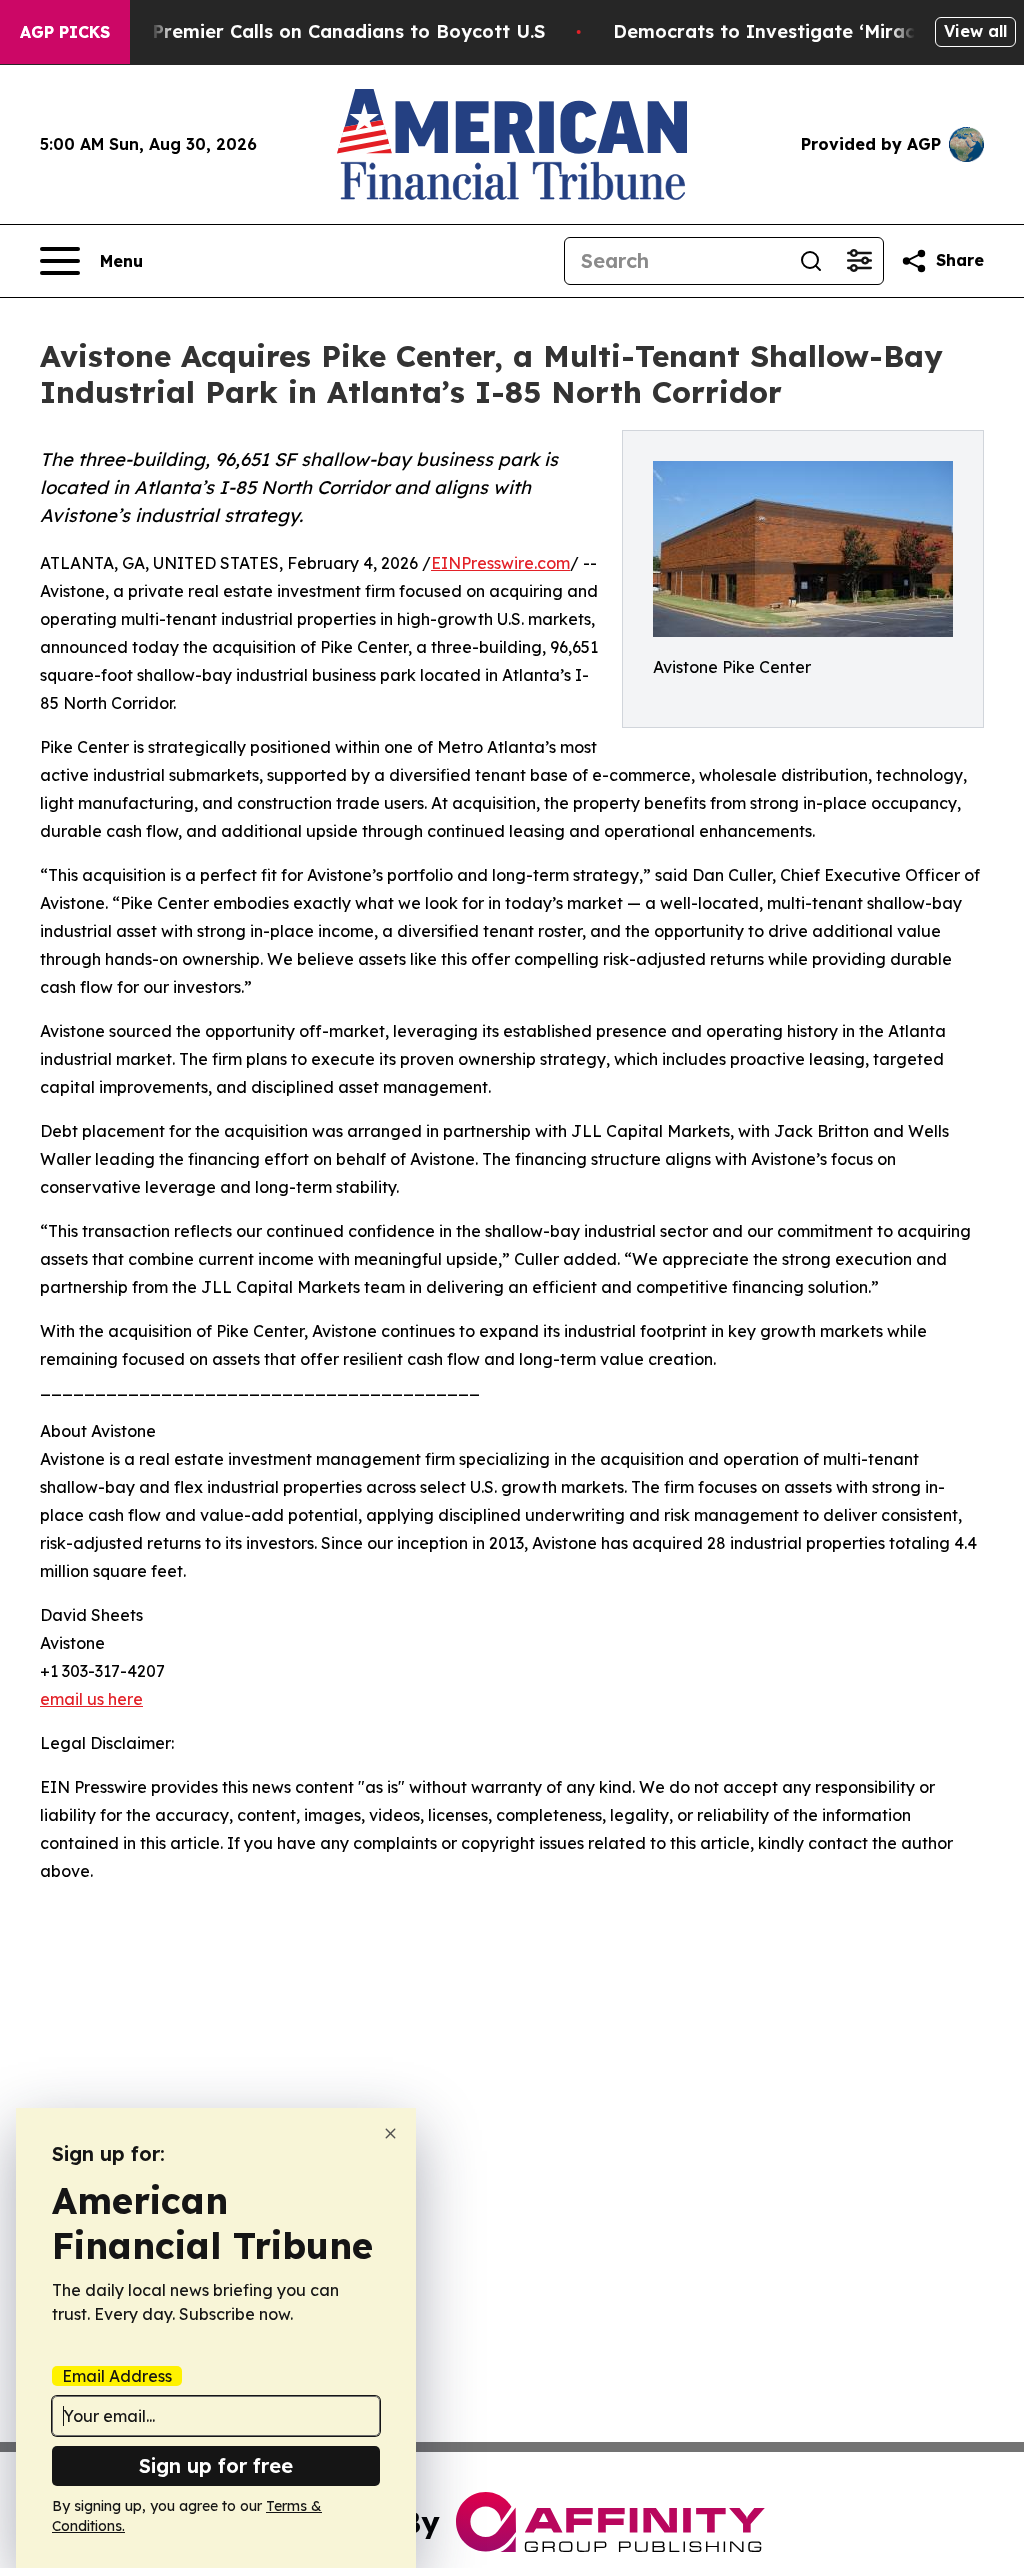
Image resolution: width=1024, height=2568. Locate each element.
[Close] (390, 2133)
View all (975, 31)
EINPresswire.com (500, 563)
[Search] (811, 261)
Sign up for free (216, 2465)
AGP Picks (65, 32)
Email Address (117, 2376)
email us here (91, 1699)
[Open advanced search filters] (859, 261)
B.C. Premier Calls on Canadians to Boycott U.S (329, 31)
